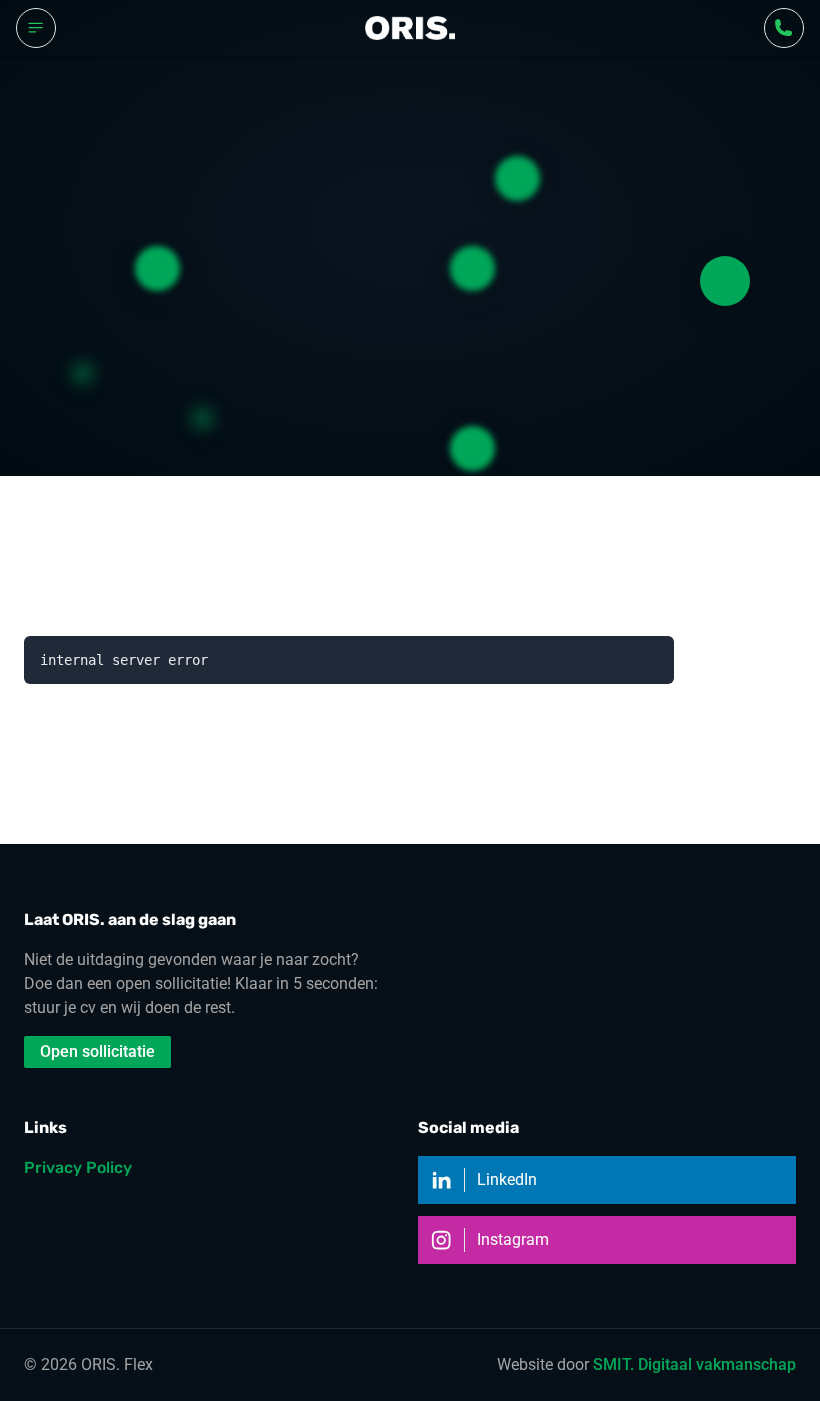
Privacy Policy (78, 1167)
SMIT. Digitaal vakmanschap (694, 1364)
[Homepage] (410, 28)
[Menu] (36, 28)
